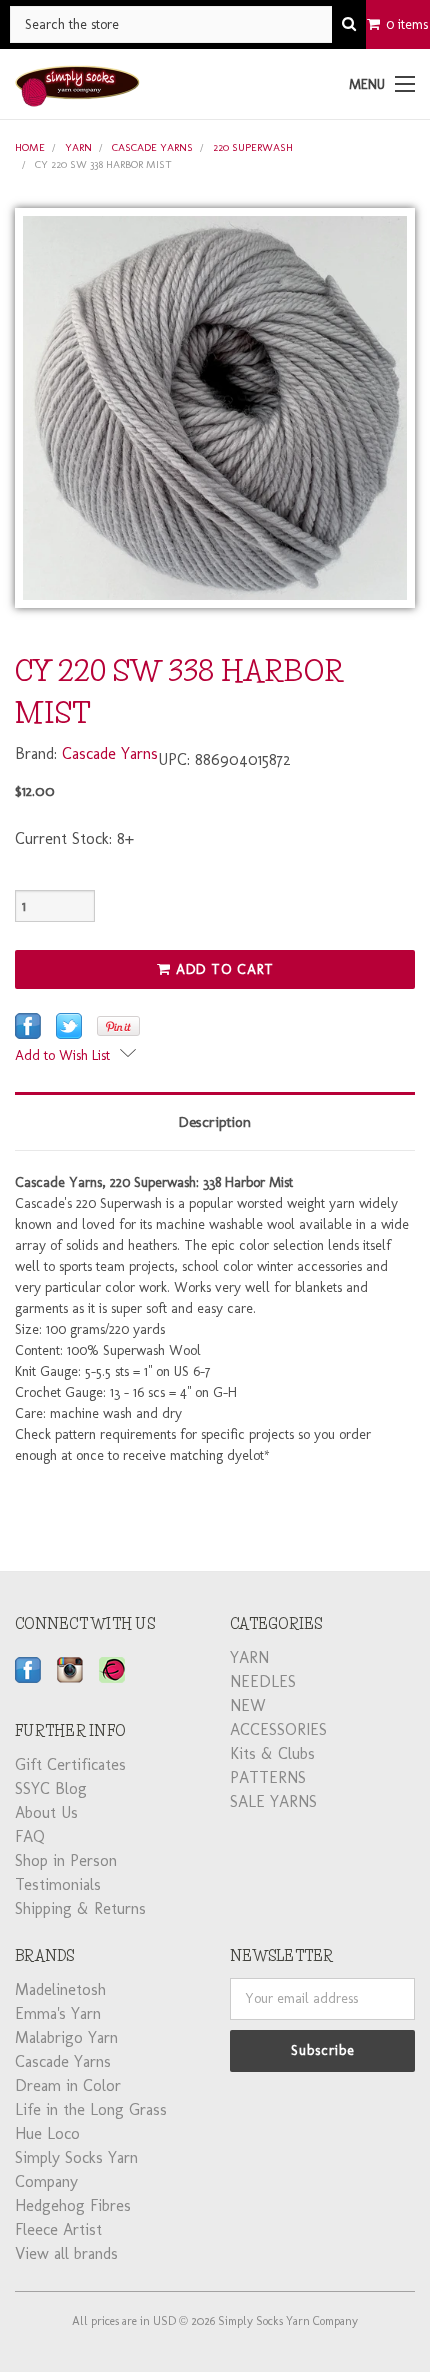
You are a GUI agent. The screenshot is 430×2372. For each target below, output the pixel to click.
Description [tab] (215, 1122)
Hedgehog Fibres (73, 2205)
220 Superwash (253, 147)
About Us (46, 1812)
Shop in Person (66, 1860)
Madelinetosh (60, 1989)
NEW (248, 1705)
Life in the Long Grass (91, 2109)
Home (30, 147)
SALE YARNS (273, 1801)
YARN (78, 147)
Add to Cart (222, 969)
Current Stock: (74, 838)
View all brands (66, 2253)
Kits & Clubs (272, 1753)
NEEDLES (263, 1681)
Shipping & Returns (80, 1908)
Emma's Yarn (58, 2013)
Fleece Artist (58, 2229)
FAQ (30, 1836)
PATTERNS (268, 1777)
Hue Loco (47, 2133)
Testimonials (58, 1884)
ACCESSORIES (278, 1729)
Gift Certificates (70, 1764)
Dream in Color (68, 2085)
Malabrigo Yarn (66, 2037)
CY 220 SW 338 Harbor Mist (103, 164)
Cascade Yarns (152, 147)
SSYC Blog (51, 1788)
